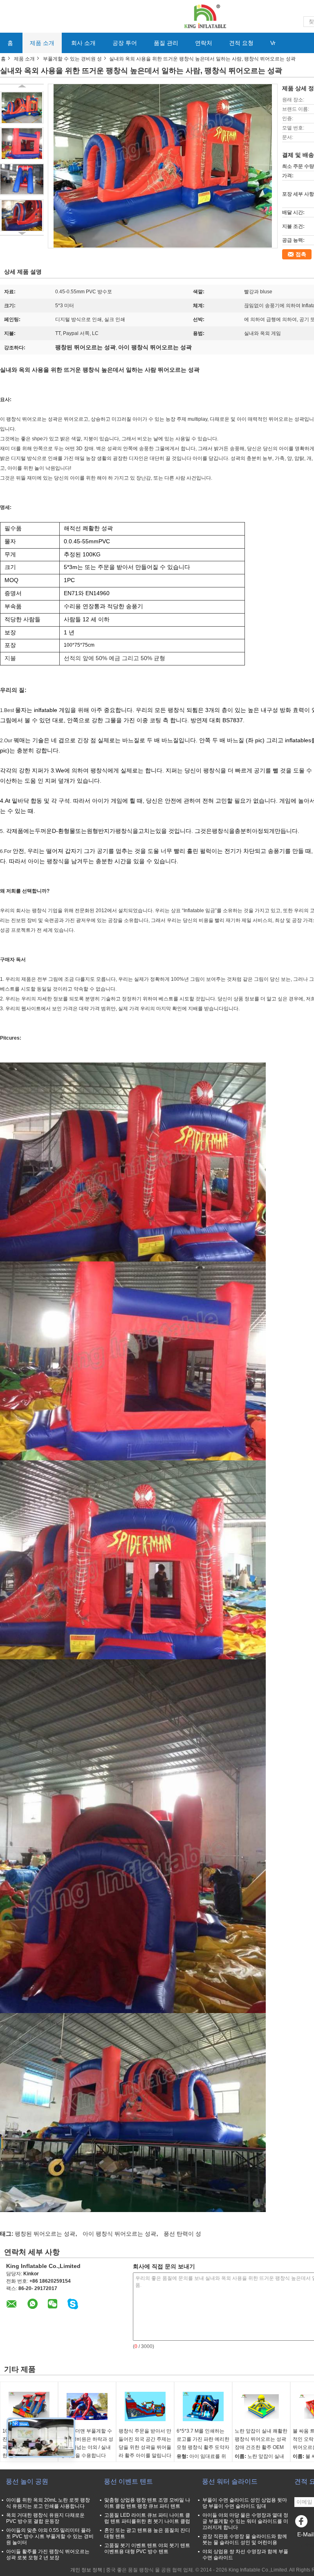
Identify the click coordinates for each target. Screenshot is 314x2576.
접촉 (301, 254)
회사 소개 (83, 43)
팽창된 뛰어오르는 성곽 (45, 2234)
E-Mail (305, 2534)
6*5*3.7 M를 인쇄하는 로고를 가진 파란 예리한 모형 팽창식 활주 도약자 (203, 2439)
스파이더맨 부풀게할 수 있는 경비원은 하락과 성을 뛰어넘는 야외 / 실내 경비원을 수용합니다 (87, 2443)
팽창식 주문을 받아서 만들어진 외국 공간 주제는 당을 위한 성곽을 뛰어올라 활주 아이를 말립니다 (145, 2443)
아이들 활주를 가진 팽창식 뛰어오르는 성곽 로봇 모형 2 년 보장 (48, 2555)
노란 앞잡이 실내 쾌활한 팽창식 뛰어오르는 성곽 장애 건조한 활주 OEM (261, 2439)
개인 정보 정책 (86, 2570)
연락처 (204, 43)
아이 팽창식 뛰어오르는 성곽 (119, 2234)
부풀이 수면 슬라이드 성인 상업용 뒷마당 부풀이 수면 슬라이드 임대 (245, 2503)
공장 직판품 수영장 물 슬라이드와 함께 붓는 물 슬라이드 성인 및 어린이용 (245, 2539)
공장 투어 (125, 43)
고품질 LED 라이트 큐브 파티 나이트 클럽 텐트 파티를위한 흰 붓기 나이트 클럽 (147, 2518)
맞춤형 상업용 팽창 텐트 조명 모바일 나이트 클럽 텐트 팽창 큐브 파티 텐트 (147, 2503)
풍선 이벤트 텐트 (128, 2481)
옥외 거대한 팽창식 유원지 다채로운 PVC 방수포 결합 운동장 (45, 2518)
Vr (273, 43)
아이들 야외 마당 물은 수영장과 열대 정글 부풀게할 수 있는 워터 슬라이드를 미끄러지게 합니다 (245, 2521)
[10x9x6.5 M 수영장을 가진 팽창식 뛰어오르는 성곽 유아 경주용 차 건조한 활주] (29, 2406)
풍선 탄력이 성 (182, 2234)
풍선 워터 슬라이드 (230, 2481)
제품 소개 (42, 43)
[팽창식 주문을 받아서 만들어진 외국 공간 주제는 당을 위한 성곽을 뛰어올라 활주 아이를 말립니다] (145, 2406)
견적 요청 (241, 43)
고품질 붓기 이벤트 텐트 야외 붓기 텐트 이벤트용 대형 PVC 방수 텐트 (147, 2548)
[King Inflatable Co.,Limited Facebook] (303, 2523)
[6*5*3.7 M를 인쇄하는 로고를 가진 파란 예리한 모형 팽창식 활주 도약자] (203, 2406)
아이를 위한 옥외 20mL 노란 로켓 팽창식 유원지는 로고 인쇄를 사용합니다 (48, 2503)
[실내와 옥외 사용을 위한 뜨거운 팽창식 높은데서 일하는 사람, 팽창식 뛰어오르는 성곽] (22, 107)
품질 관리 (166, 43)
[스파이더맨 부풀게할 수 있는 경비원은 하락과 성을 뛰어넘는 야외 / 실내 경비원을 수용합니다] (87, 2406)
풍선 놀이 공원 (27, 2481)
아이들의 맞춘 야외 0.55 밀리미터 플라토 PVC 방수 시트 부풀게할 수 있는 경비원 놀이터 (50, 2536)
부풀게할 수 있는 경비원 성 (72, 59)
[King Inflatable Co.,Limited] (204, 16)
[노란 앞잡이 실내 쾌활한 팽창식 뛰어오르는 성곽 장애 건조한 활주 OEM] (261, 2406)
